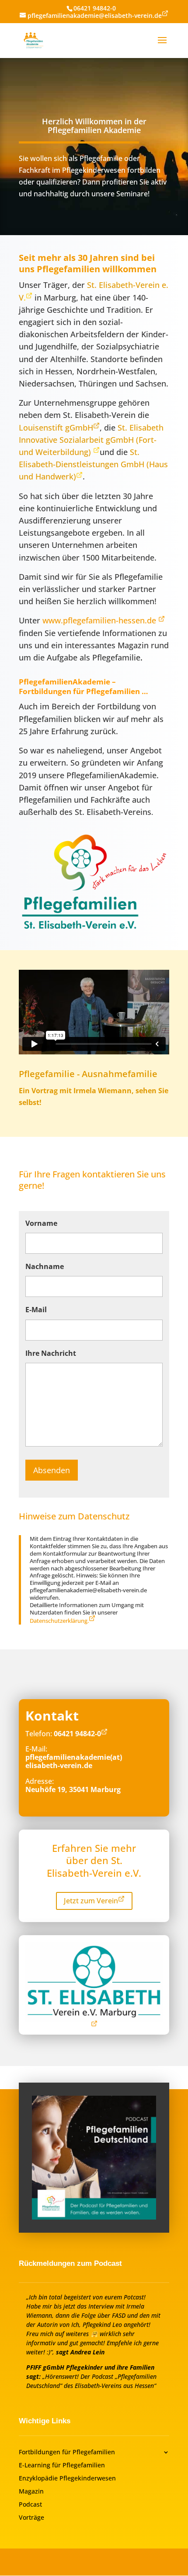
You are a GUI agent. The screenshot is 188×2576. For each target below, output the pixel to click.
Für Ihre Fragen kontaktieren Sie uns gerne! (92, 1180)
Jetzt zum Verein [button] (91, 1901)
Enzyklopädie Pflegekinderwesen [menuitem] (67, 2479)
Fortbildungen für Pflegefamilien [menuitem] (67, 2453)
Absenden (52, 1470)
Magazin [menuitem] (31, 2492)
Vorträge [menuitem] (31, 2518)
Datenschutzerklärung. (59, 1621)
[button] (162, 46)
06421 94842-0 (95, 8)
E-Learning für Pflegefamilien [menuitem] (62, 2466)
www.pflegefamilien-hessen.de (100, 620)
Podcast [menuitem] (30, 2505)
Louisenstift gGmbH (56, 428)
